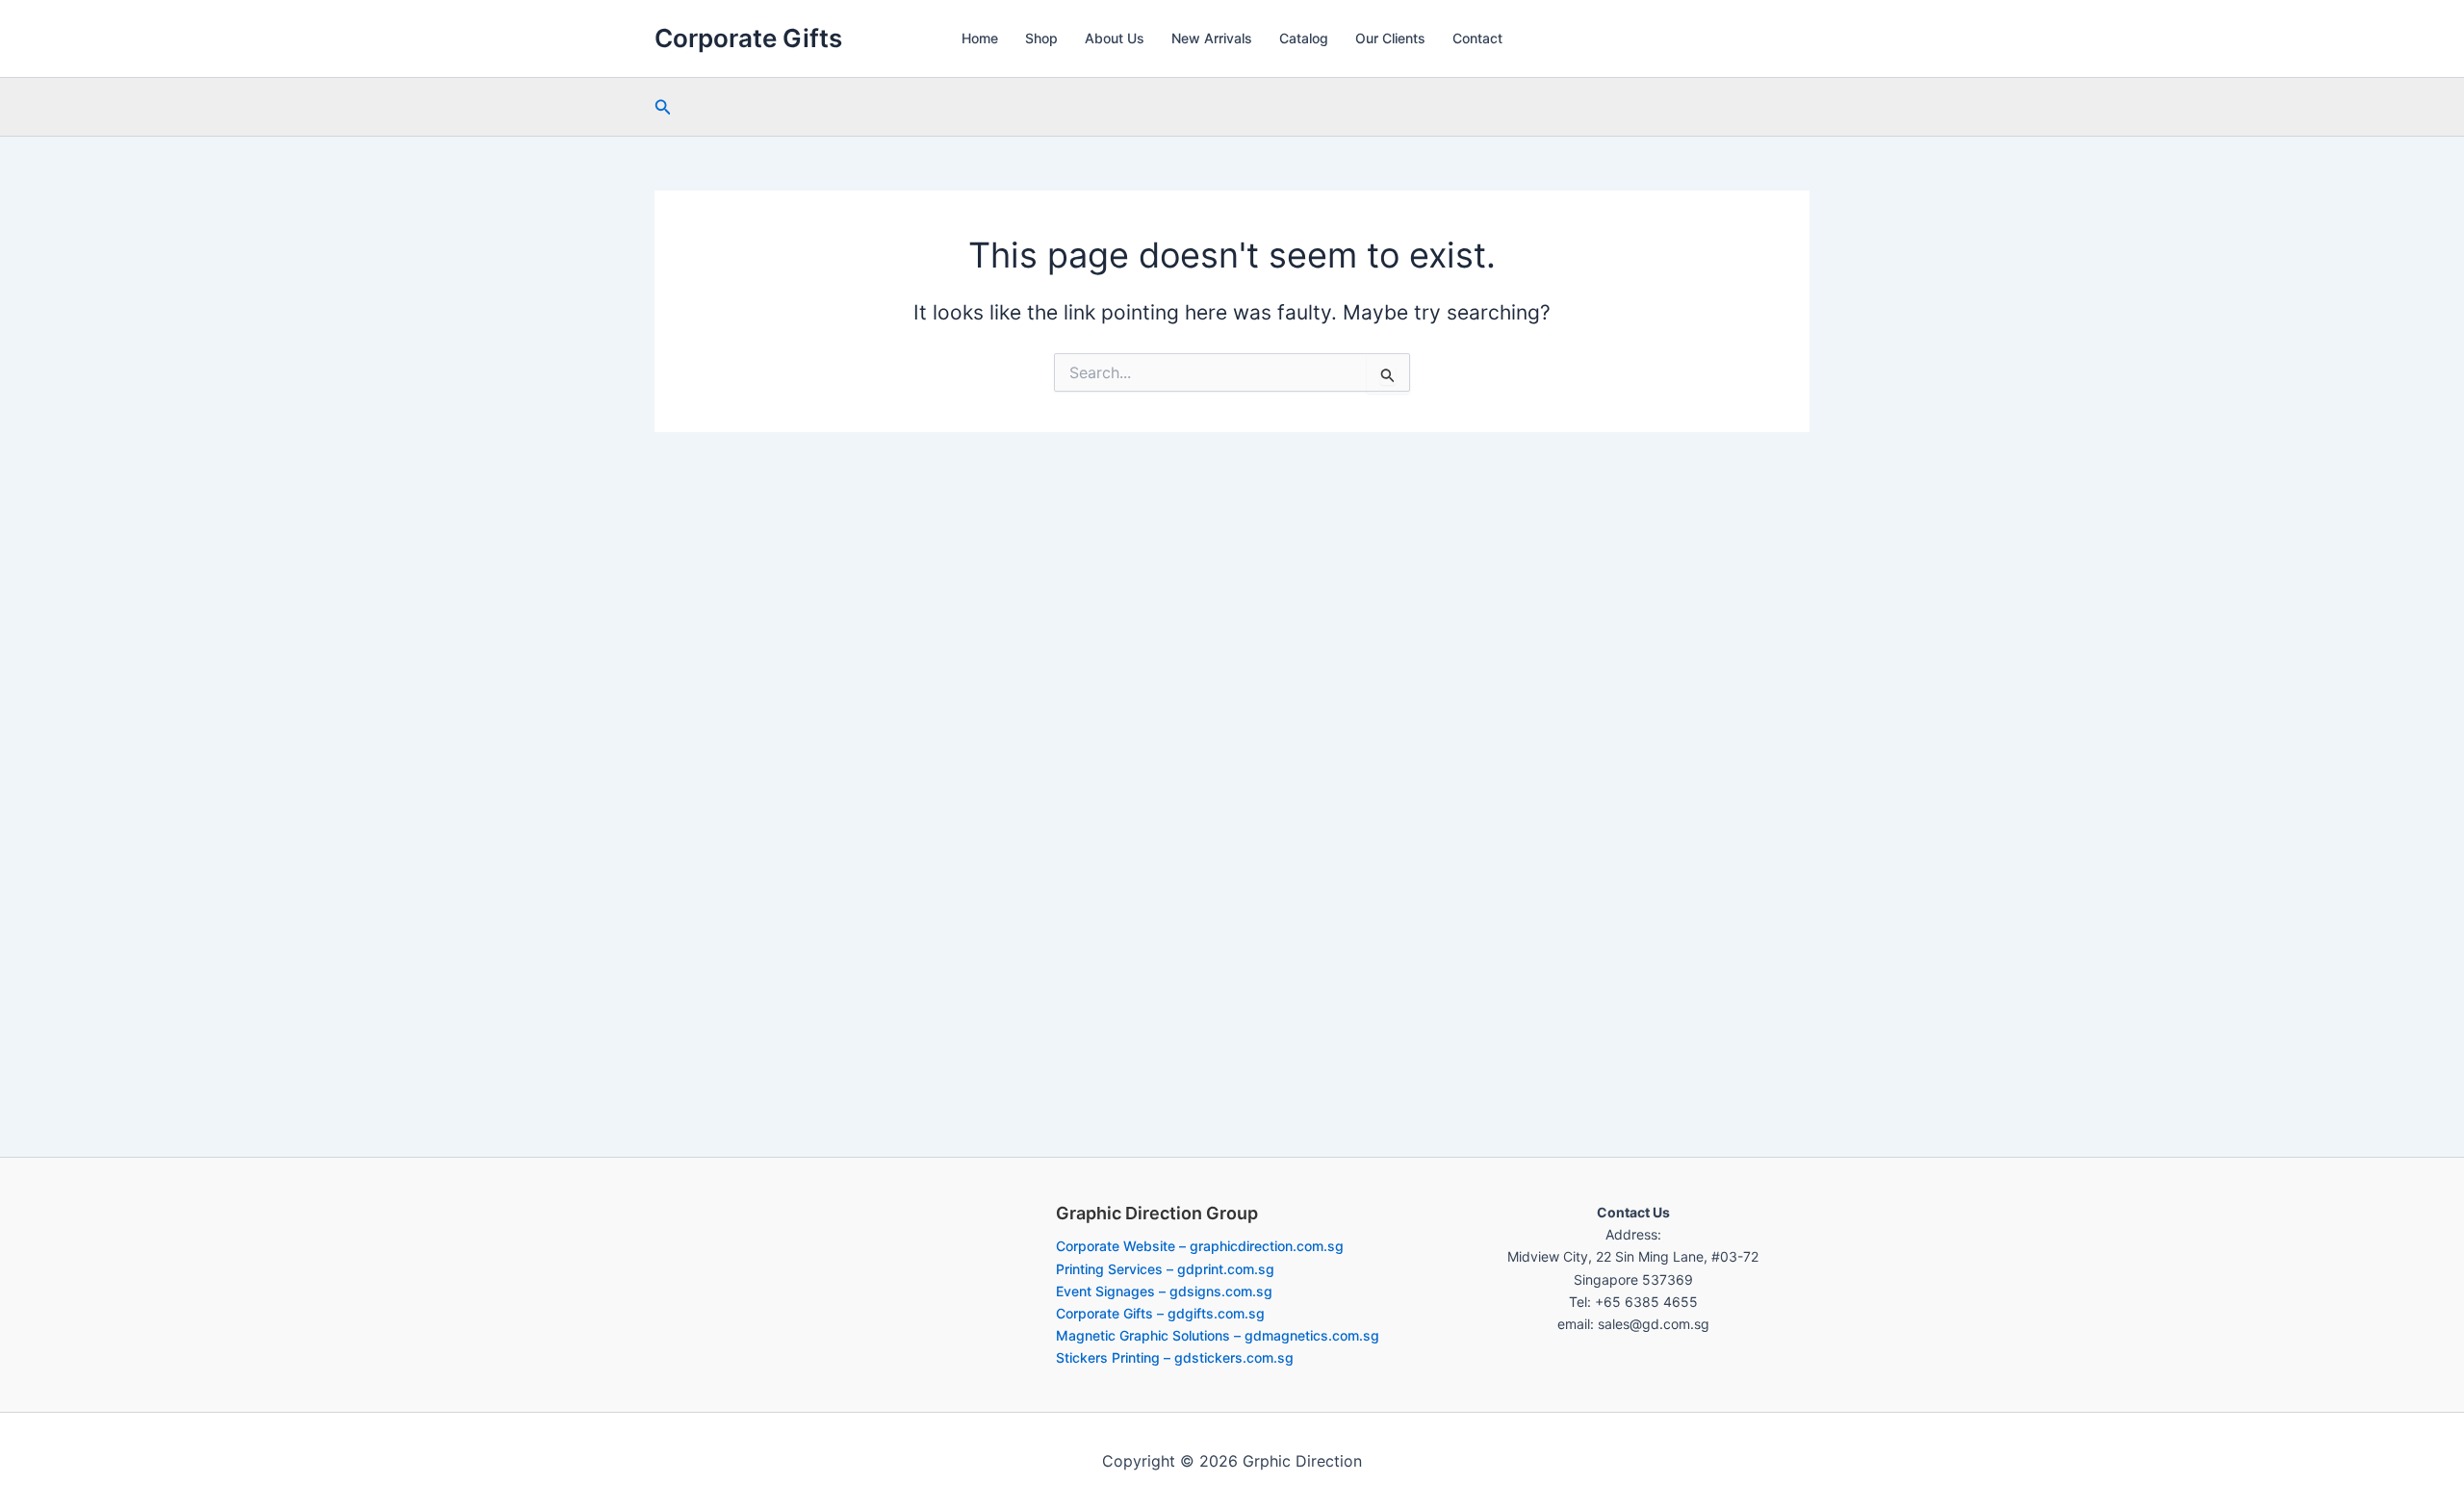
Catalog (1304, 38)
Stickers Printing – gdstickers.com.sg (1175, 1357)
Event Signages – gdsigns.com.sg (1164, 1291)
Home (980, 38)
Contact (1477, 38)
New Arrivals (1212, 38)
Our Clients (1390, 38)
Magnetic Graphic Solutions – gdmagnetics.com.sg (1218, 1335)
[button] (663, 107)
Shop (1041, 38)
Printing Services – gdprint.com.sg (1165, 1269)
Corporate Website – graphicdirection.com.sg (1200, 1246)
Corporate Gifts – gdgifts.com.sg (1160, 1313)
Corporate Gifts (748, 38)
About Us (1115, 38)
